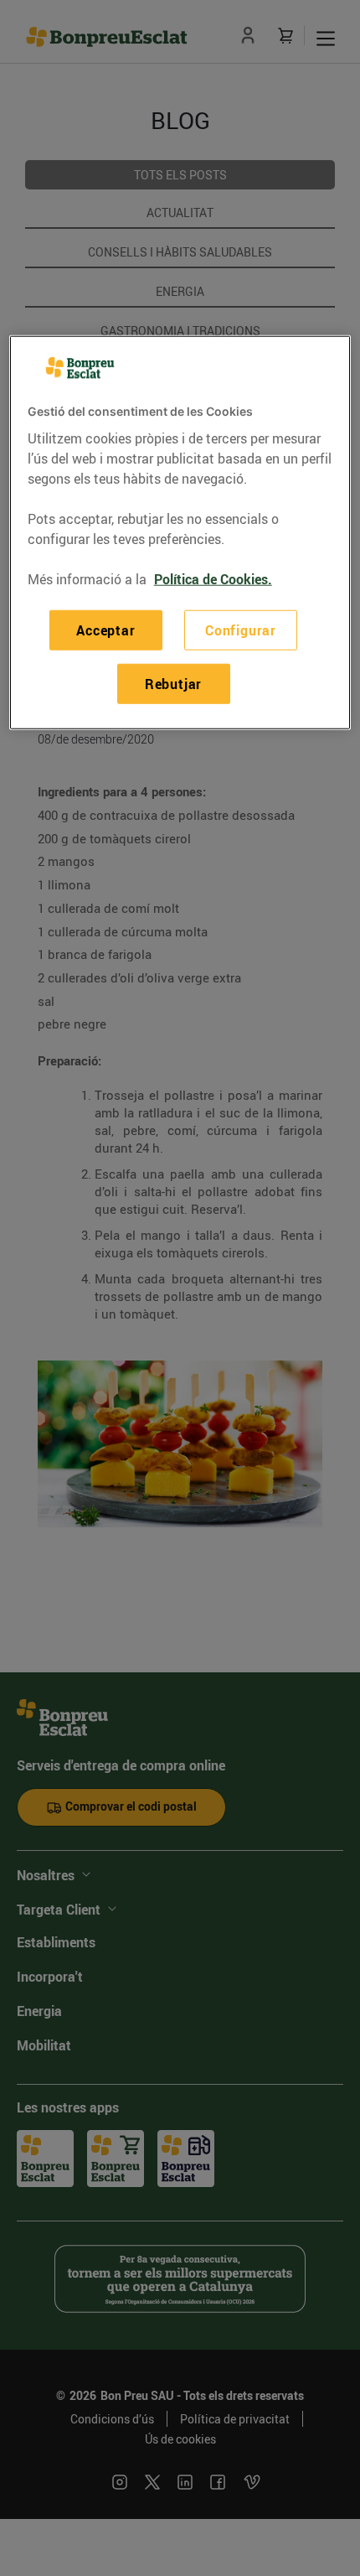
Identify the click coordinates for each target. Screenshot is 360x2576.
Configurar (241, 630)
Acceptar (105, 630)
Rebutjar (173, 684)
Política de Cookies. (213, 578)
